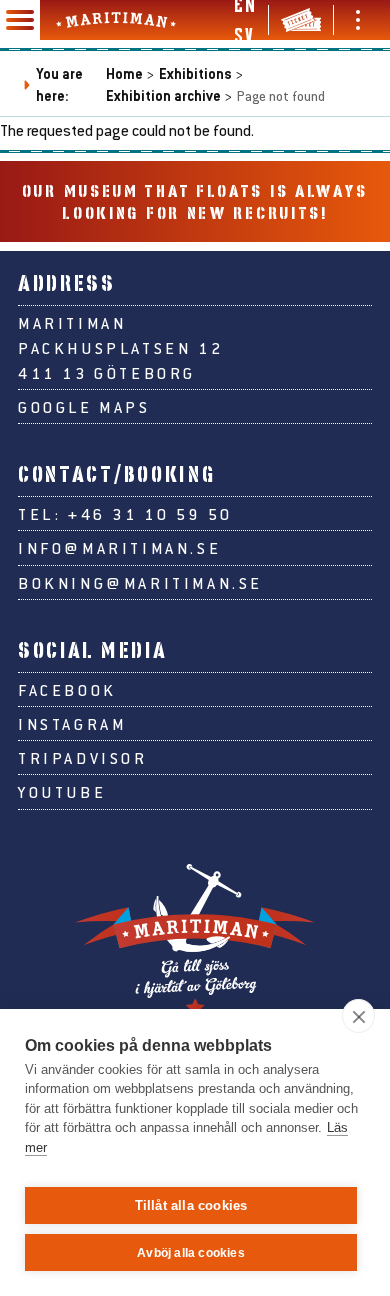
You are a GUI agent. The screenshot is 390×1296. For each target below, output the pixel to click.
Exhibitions (195, 73)
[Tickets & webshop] (301, 20)
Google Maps (84, 406)
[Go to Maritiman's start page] (116, 20)
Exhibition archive (163, 95)
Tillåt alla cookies (191, 1205)
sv (243, 35)
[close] (358, 1016)
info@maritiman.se (119, 547)
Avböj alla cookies (191, 1253)
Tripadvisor (83, 757)
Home (124, 73)
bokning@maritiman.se (140, 582)
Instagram (72, 723)
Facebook (67, 689)
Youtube (62, 791)
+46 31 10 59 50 (150, 513)
